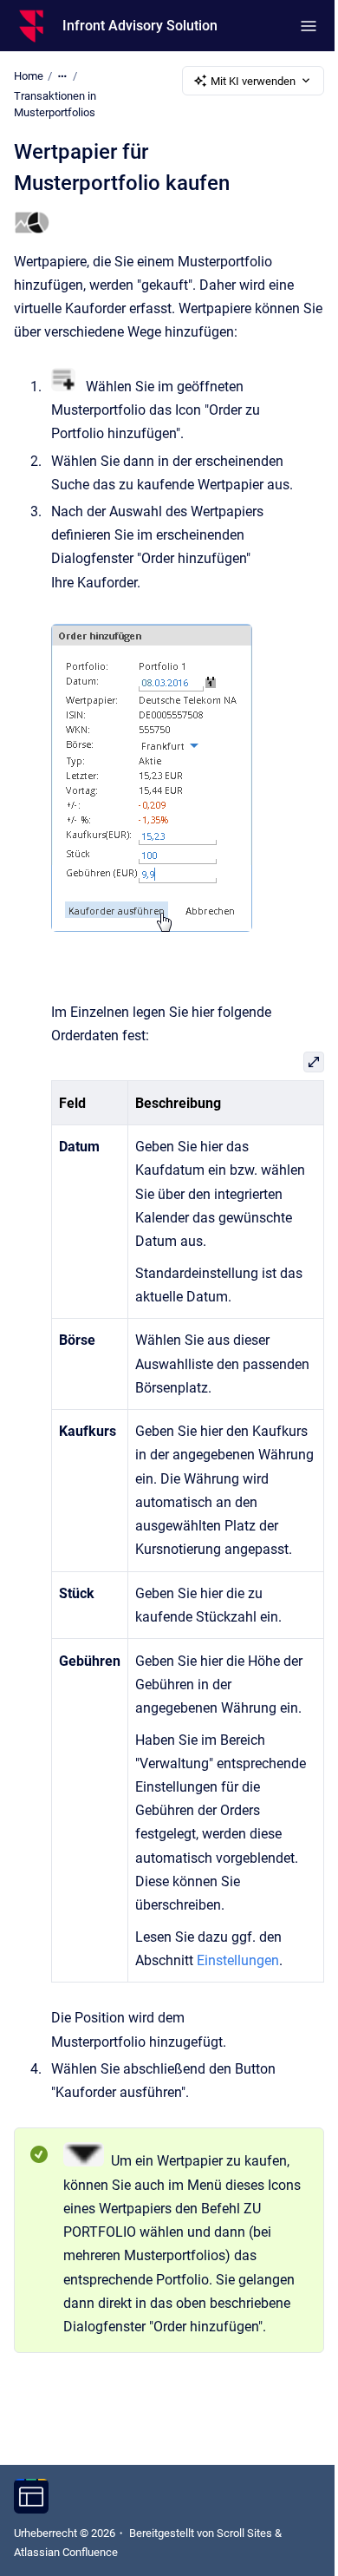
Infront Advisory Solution (140, 26)
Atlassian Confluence (66, 2552)
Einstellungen (238, 1960)
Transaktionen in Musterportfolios (55, 105)
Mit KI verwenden (253, 81)
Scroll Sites (244, 2533)
